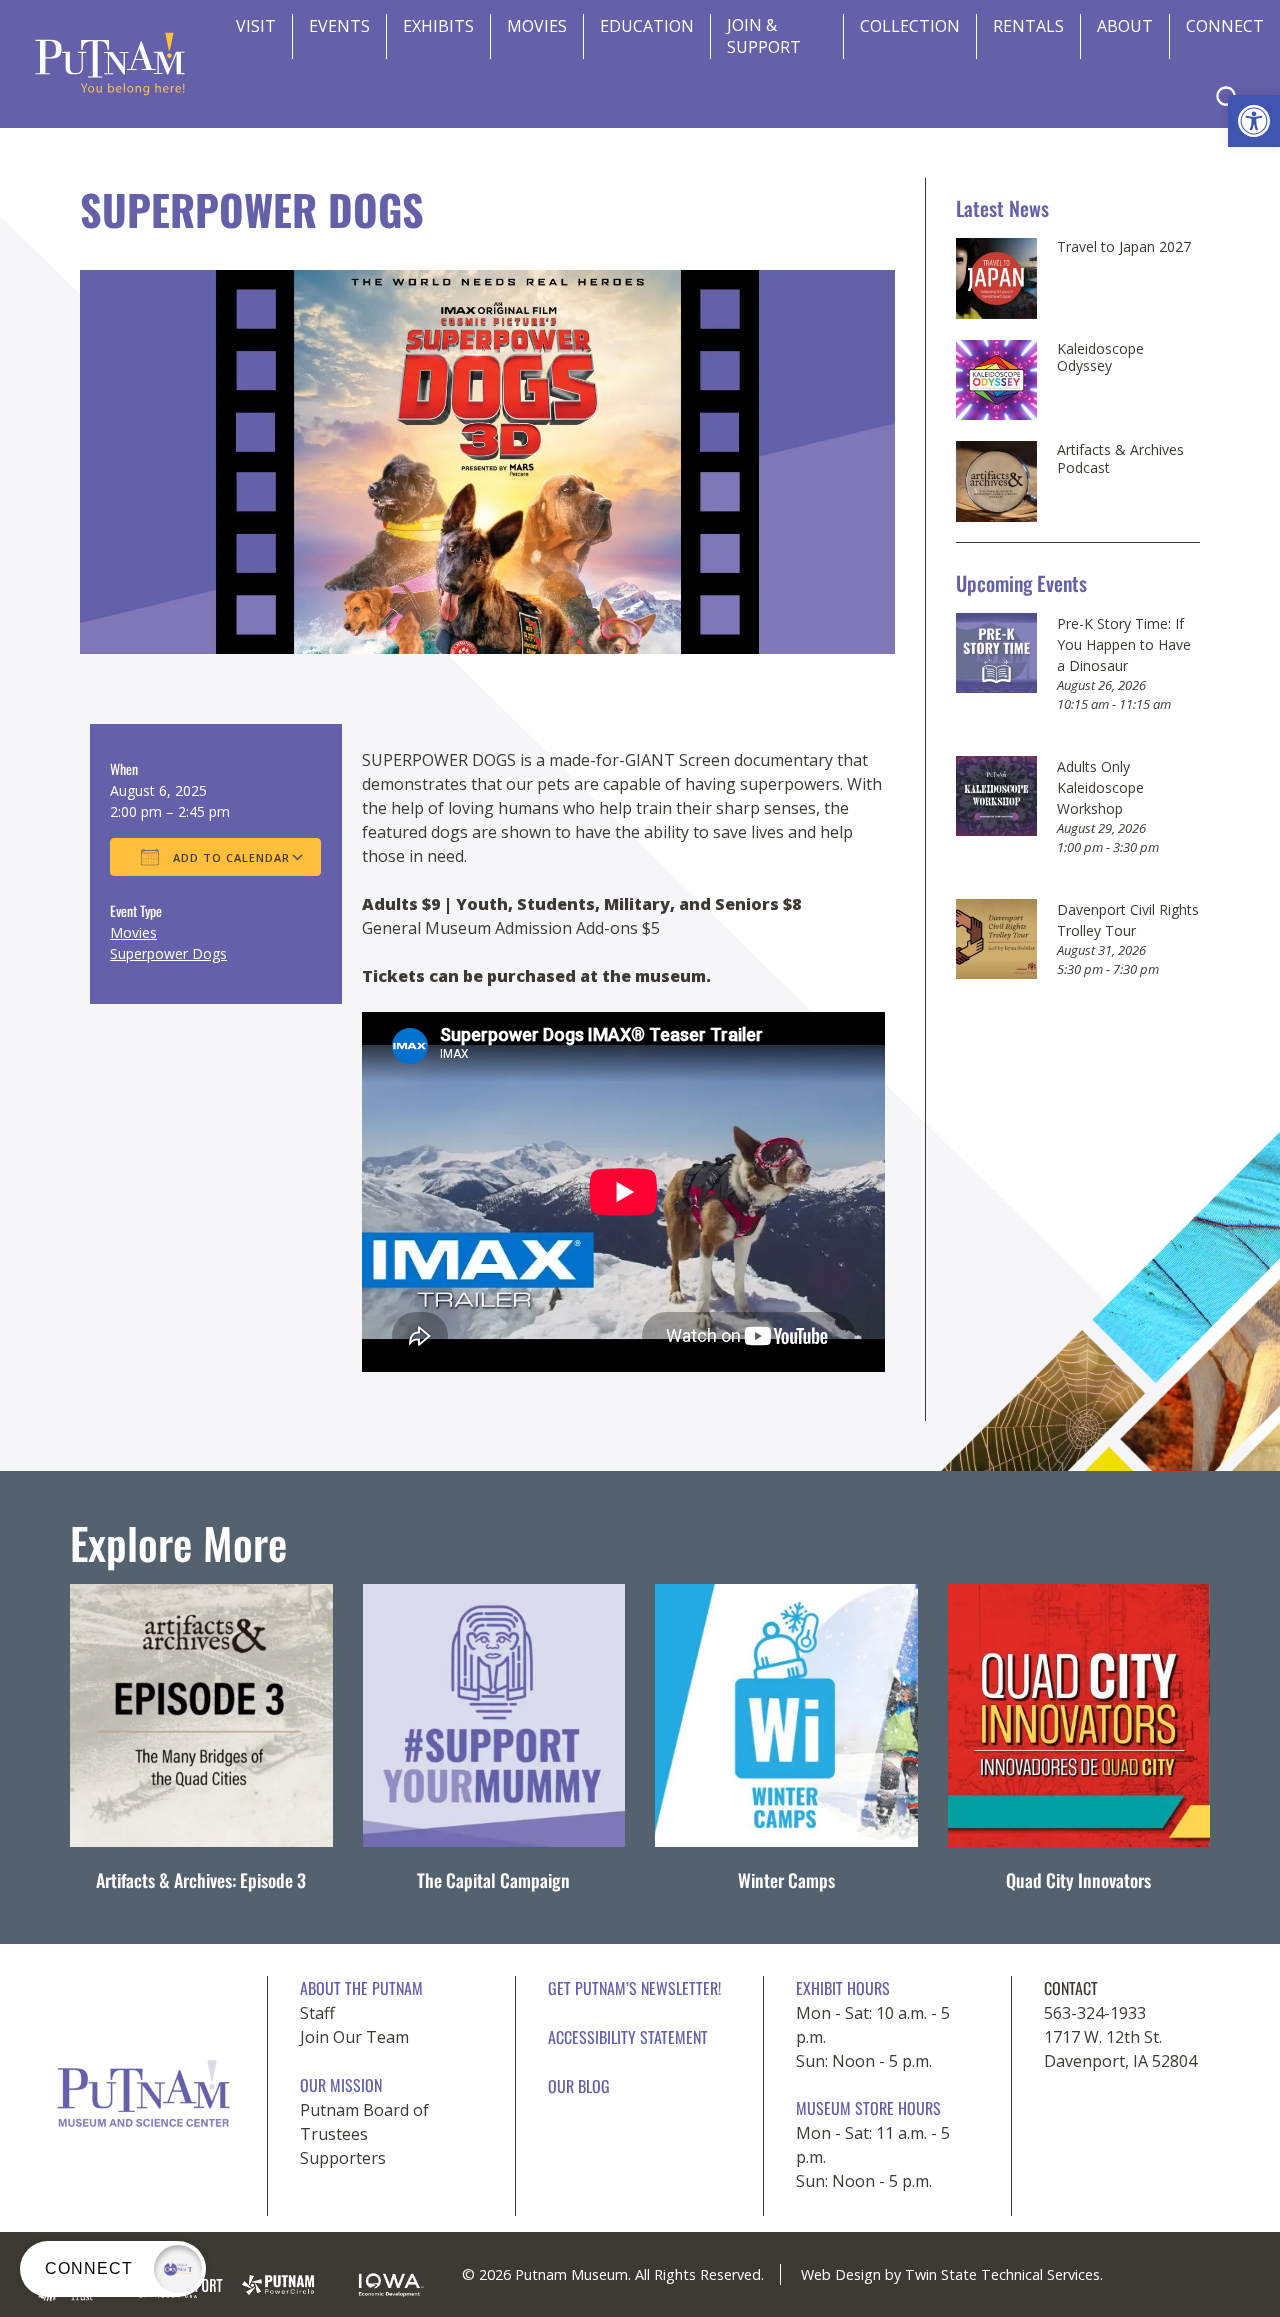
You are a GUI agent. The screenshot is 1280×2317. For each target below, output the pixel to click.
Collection (910, 26)
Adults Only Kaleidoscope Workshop (1100, 787)
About (1125, 26)
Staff (317, 2013)
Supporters (343, 2158)
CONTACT (1071, 1988)
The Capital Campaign (493, 1880)
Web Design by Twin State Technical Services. (952, 2274)
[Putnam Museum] (110, 64)
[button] (1254, 121)
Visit (256, 26)
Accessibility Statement (628, 2037)
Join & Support (764, 36)
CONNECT (1225, 26)
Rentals (1028, 26)
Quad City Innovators (1078, 1880)
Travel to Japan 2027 (1124, 247)
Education (647, 26)
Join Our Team (354, 2037)
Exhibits (438, 26)
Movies (537, 26)
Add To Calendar (229, 857)
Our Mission (341, 2085)
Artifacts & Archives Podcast (1120, 458)
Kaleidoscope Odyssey (1100, 357)
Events (339, 26)
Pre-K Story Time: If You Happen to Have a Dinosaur (1124, 644)
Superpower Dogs (168, 953)
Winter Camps (786, 1880)
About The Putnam (361, 1988)
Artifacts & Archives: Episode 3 (201, 1880)
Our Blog (579, 2086)
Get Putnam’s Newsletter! (634, 1988)
